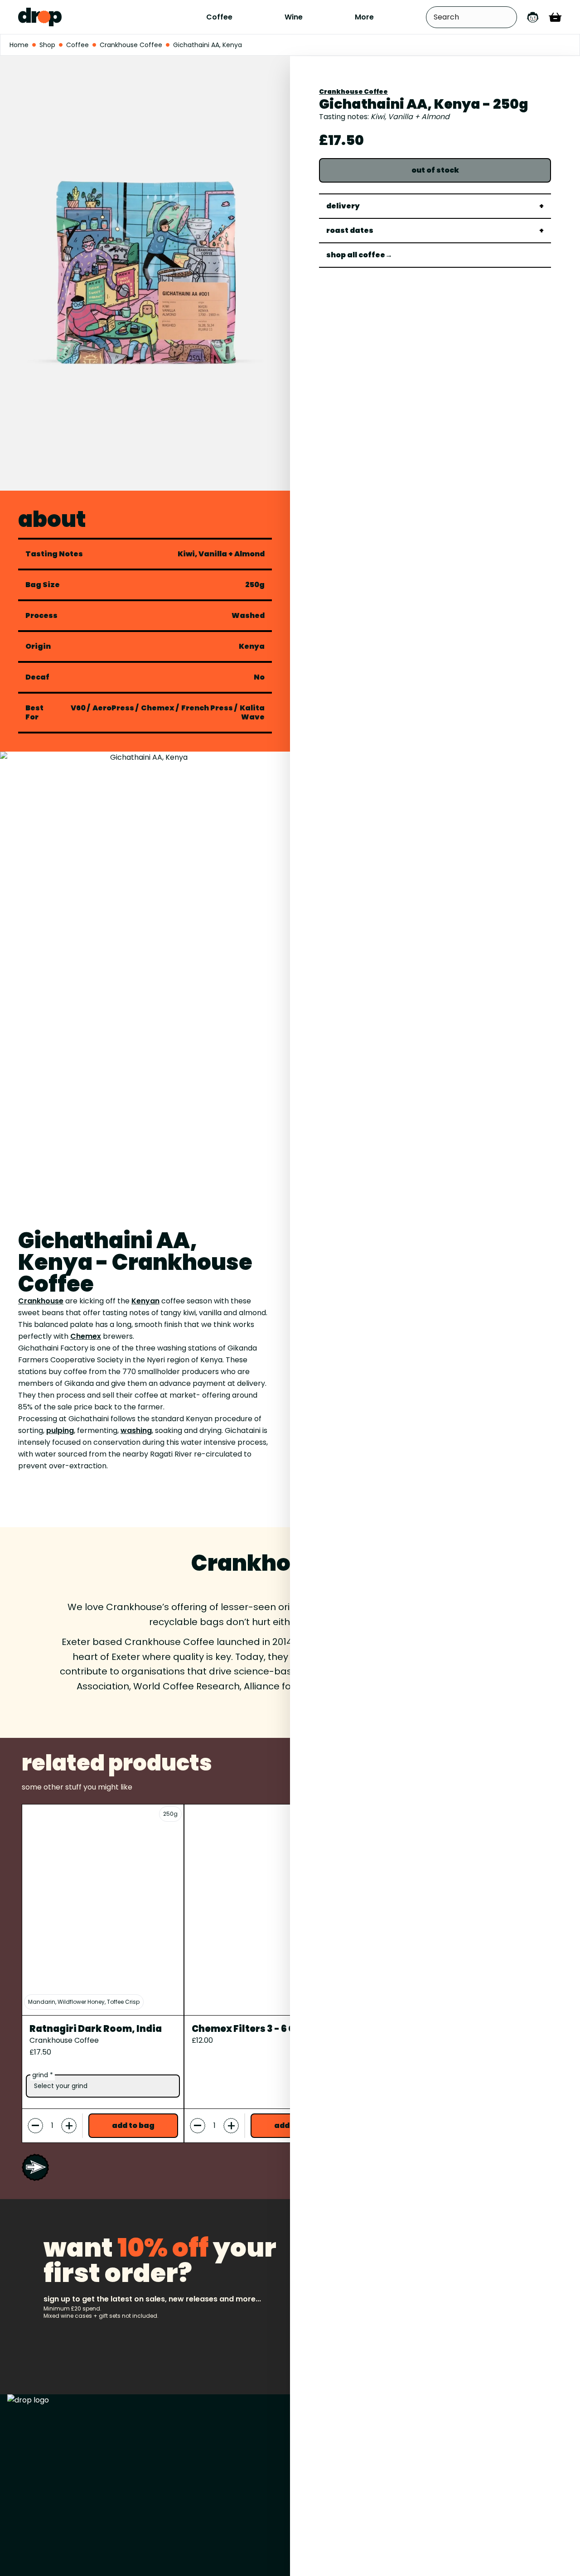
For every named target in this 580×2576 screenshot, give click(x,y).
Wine (294, 17)
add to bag (133, 2125)
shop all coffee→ (359, 255)
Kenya (252, 646)
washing (136, 1430)
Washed (248, 616)
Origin (38, 646)
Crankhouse (41, 1301)
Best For (34, 713)
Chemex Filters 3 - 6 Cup (250, 2029)
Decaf (37, 677)
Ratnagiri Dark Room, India (96, 2029)
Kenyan (145, 1301)
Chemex (158, 708)
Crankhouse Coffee (353, 92)
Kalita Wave (252, 712)
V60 (78, 708)
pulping (60, 1430)
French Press (207, 708)
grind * (43, 2075)
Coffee (219, 17)
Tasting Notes (54, 554)
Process (41, 616)
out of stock (435, 170)
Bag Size (43, 585)
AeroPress (113, 708)
